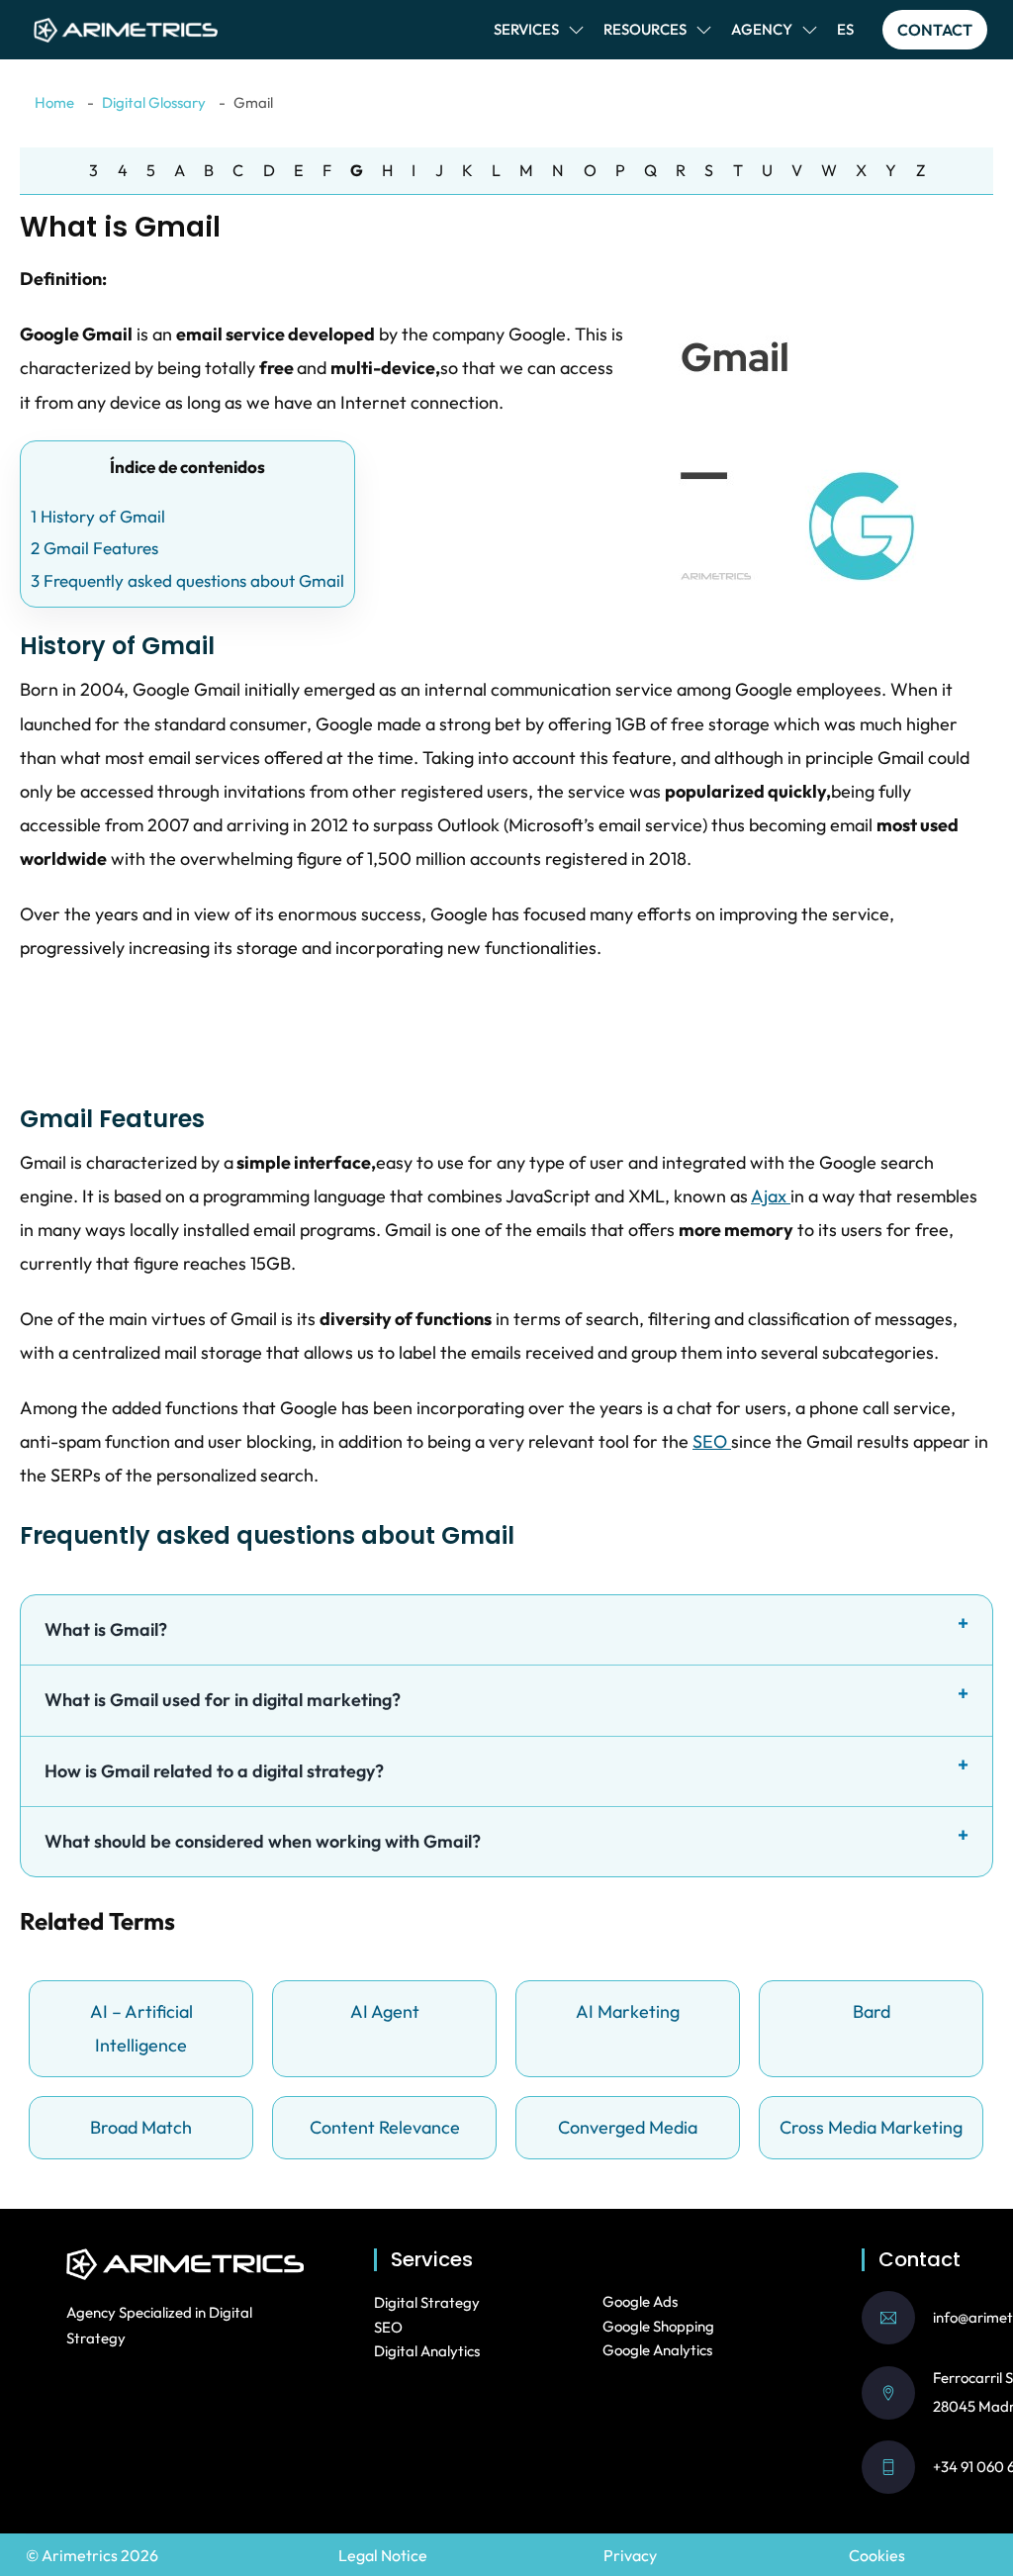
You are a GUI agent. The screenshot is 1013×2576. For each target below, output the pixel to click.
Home (54, 102)
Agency (762, 29)
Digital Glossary (154, 102)
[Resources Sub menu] (704, 30)
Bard (872, 2011)
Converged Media (628, 2127)
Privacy (630, 2555)
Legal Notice (383, 2555)
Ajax (771, 1196)
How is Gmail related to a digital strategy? (214, 1771)
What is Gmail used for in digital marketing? (223, 1700)
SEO (712, 1441)
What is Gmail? (106, 1629)
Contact (935, 30)
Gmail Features (94, 548)
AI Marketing (628, 2011)
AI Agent (385, 2011)
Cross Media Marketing (871, 2127)
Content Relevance (385, 2127)
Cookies (877, 2555)
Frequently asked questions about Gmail (187, 580)
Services (526, 29)
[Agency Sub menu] (810, 30)
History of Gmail (98, 516)
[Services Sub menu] (576, 30)
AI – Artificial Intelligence (141, 2028)
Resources (645, 29)
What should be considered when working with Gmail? (263, 1841)
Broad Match (141, 2127)
